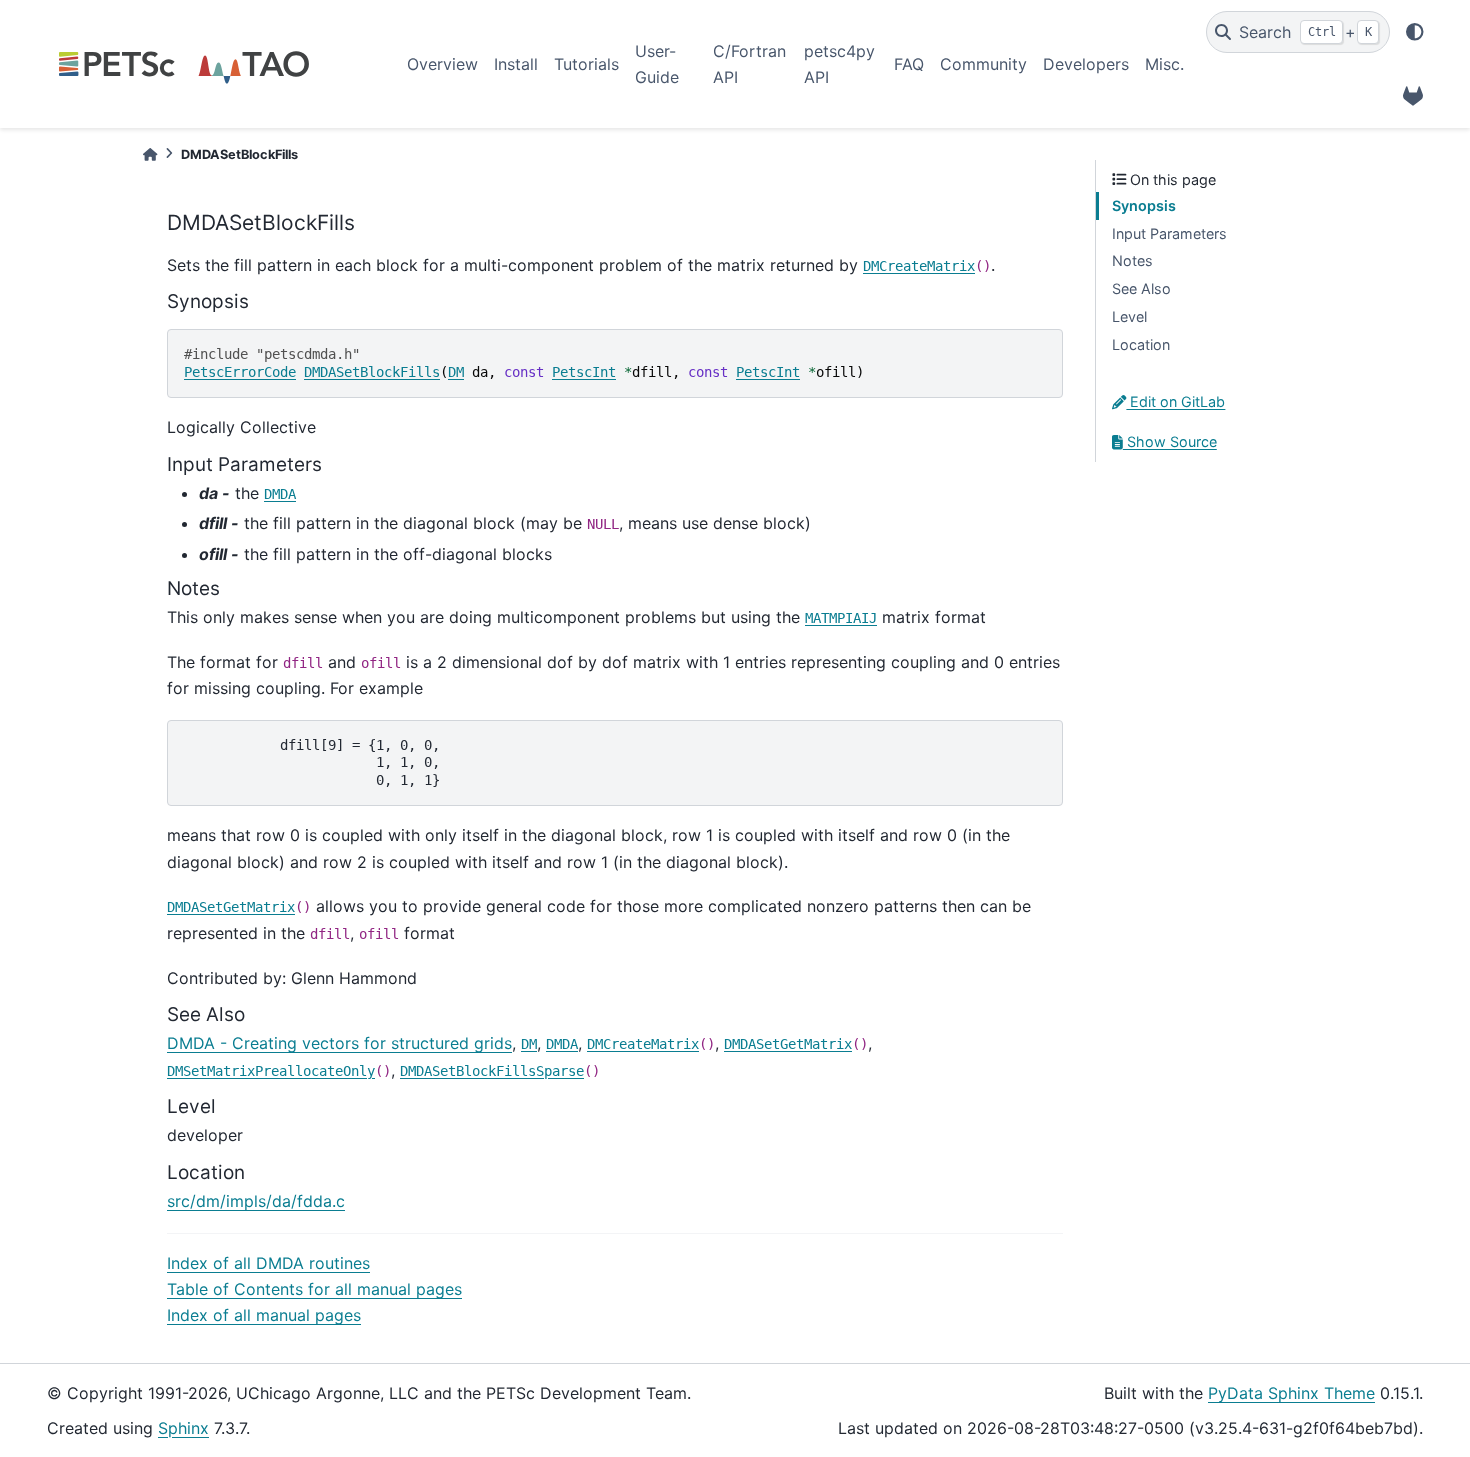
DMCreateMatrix (919, 266)
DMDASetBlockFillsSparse (492, 1071)
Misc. (1164, 64)
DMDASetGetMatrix (231, 907)
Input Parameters (1169, 233)
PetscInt (584, 372)
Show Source (1170, 441)
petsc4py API (839, 64)
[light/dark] (1415, 32)
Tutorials (586, 64)
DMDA (280, 494)
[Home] (150, 154)
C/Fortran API (749, 64)
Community (983, 64)
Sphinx (183, 1428)
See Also (1141, 288)
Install (516, 64)
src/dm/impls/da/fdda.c (256, 1201)
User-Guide (657, 64)
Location (1141, 344)
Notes (1132, 260)
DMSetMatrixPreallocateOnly (271, 1071)
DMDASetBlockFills (372, 372)
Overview (442, 64)
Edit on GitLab (1175, 401)
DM (456, 372)
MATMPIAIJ (841, 618)
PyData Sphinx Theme (1291, 1393)
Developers (1086, 64)
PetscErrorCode (240, 372)
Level (1129, 316)
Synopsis (1144, 205)
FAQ (909, 64)
